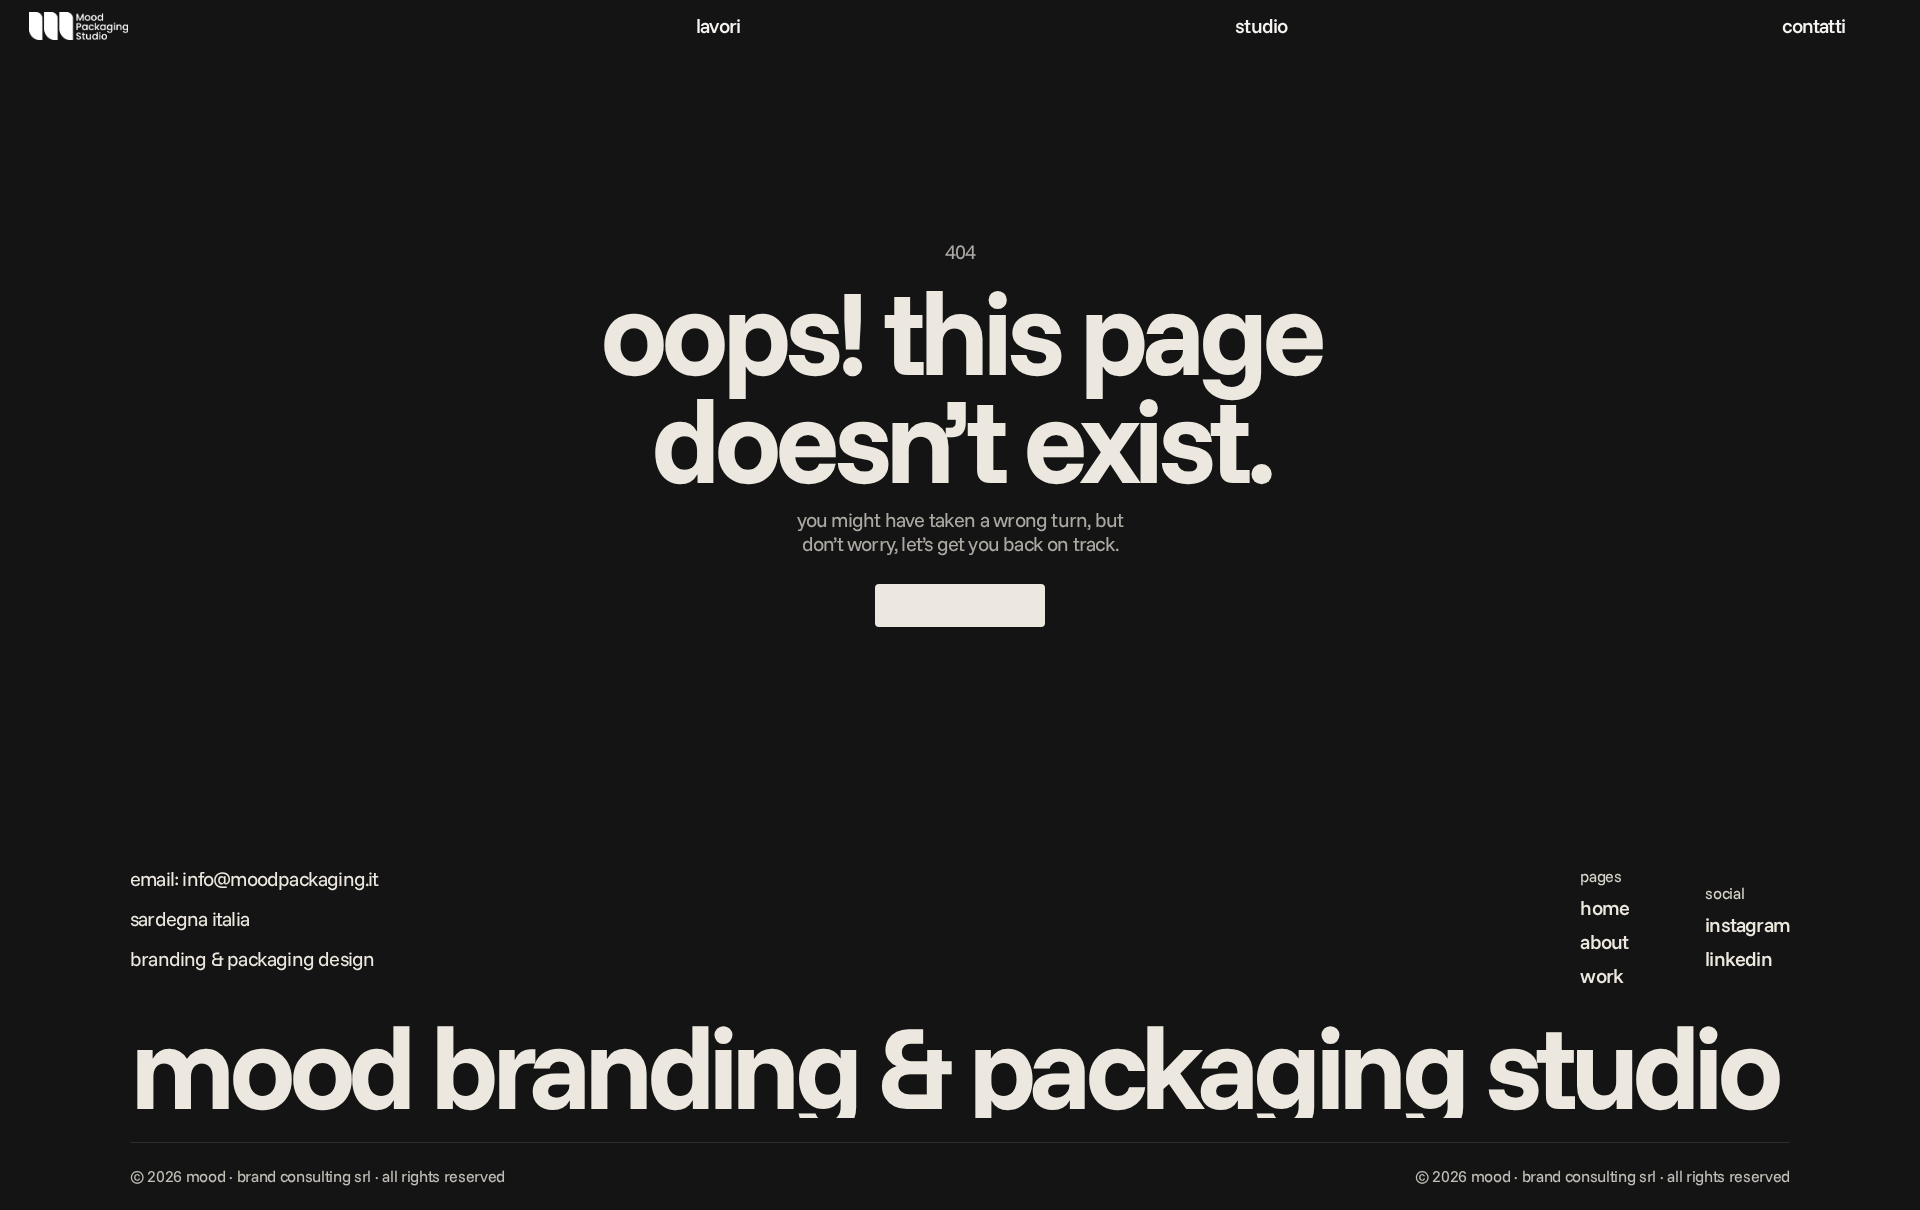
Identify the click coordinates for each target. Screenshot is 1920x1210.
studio (1261, 25)
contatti (1813, 25)
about (1604, 941)
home (1604, 907)
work (1601, 975)
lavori (718, 25)
